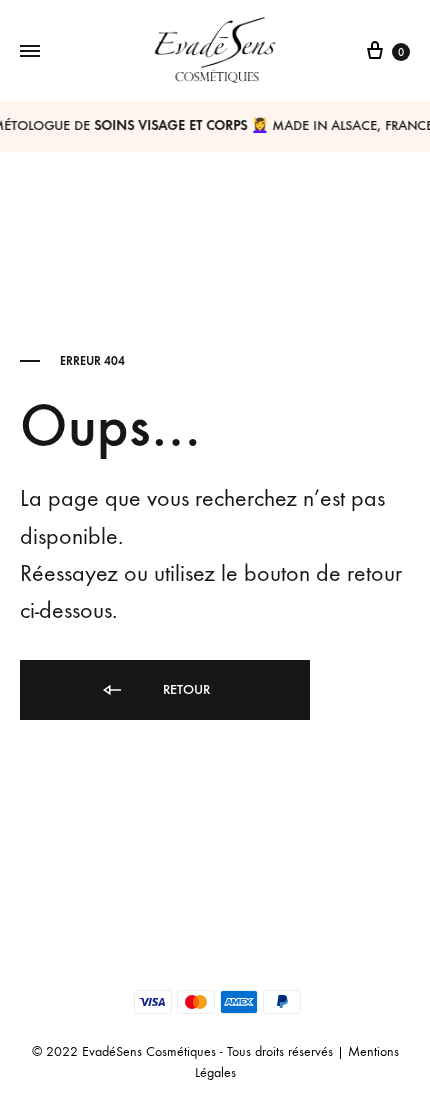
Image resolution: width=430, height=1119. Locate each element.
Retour (184, 689)
